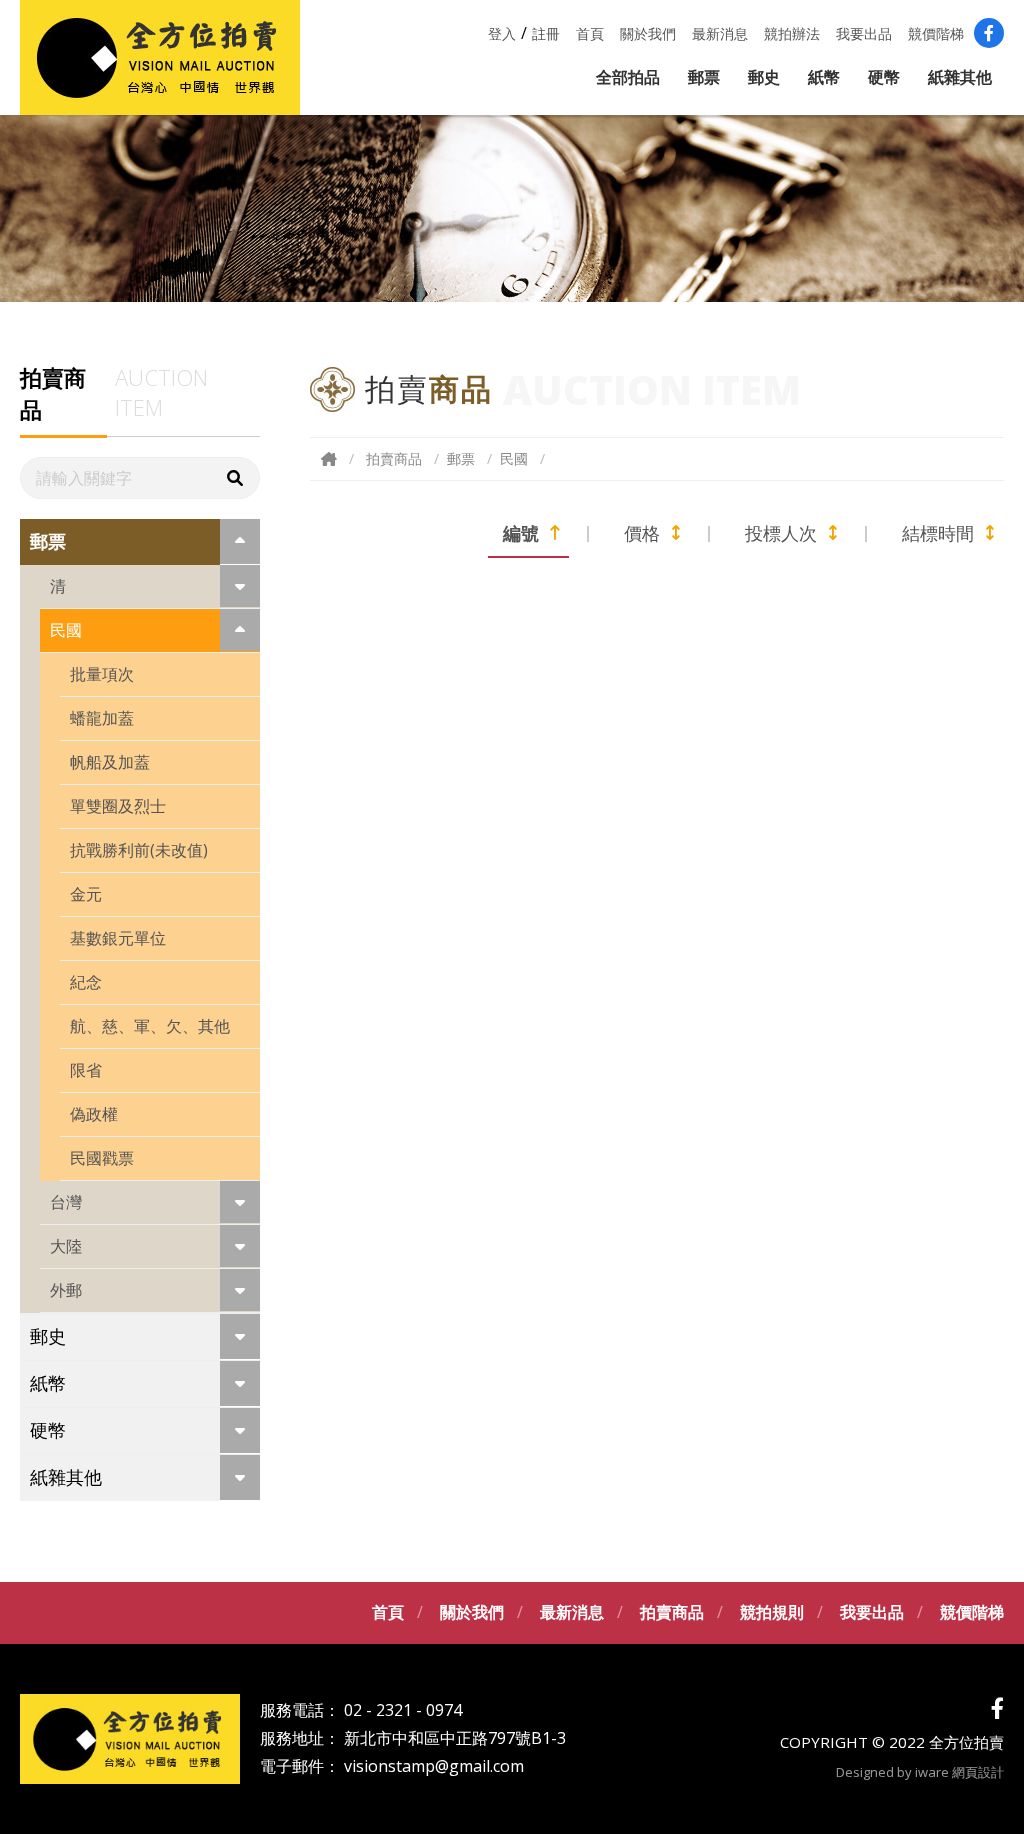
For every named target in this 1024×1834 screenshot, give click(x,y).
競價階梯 (936, 33)
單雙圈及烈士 (118, 806)
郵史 (764, 77)
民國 (66, 630)
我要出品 (864, 33)
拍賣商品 (394, 458)
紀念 (86, 982)
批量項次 (102, 674)
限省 (86, 1070)
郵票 (704, 77)
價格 (642, 533)
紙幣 (824, 77)
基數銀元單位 (118, 938)
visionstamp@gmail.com (434, 1766)
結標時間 (938, 533)
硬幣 (884, 77)
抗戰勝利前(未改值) (139, 850)
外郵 (66, 1290)
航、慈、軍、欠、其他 (150, 1026)
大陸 (66, 1246)
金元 (86, 894)
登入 (502, 33)
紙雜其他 (960, 77)
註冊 (546, 33)
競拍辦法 (792, 33)
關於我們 (648, 33)
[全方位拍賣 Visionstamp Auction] (160, 57)
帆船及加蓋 (110, 762)
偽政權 (94, 1114)
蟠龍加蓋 (102, 718)
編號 (521, 533)
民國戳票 (102, 1158)
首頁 (590, 33)
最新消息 (720, 33)
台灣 (66, 1202)
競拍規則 (772, 1612)
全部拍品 (628, 77)
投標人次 (781, 533)
